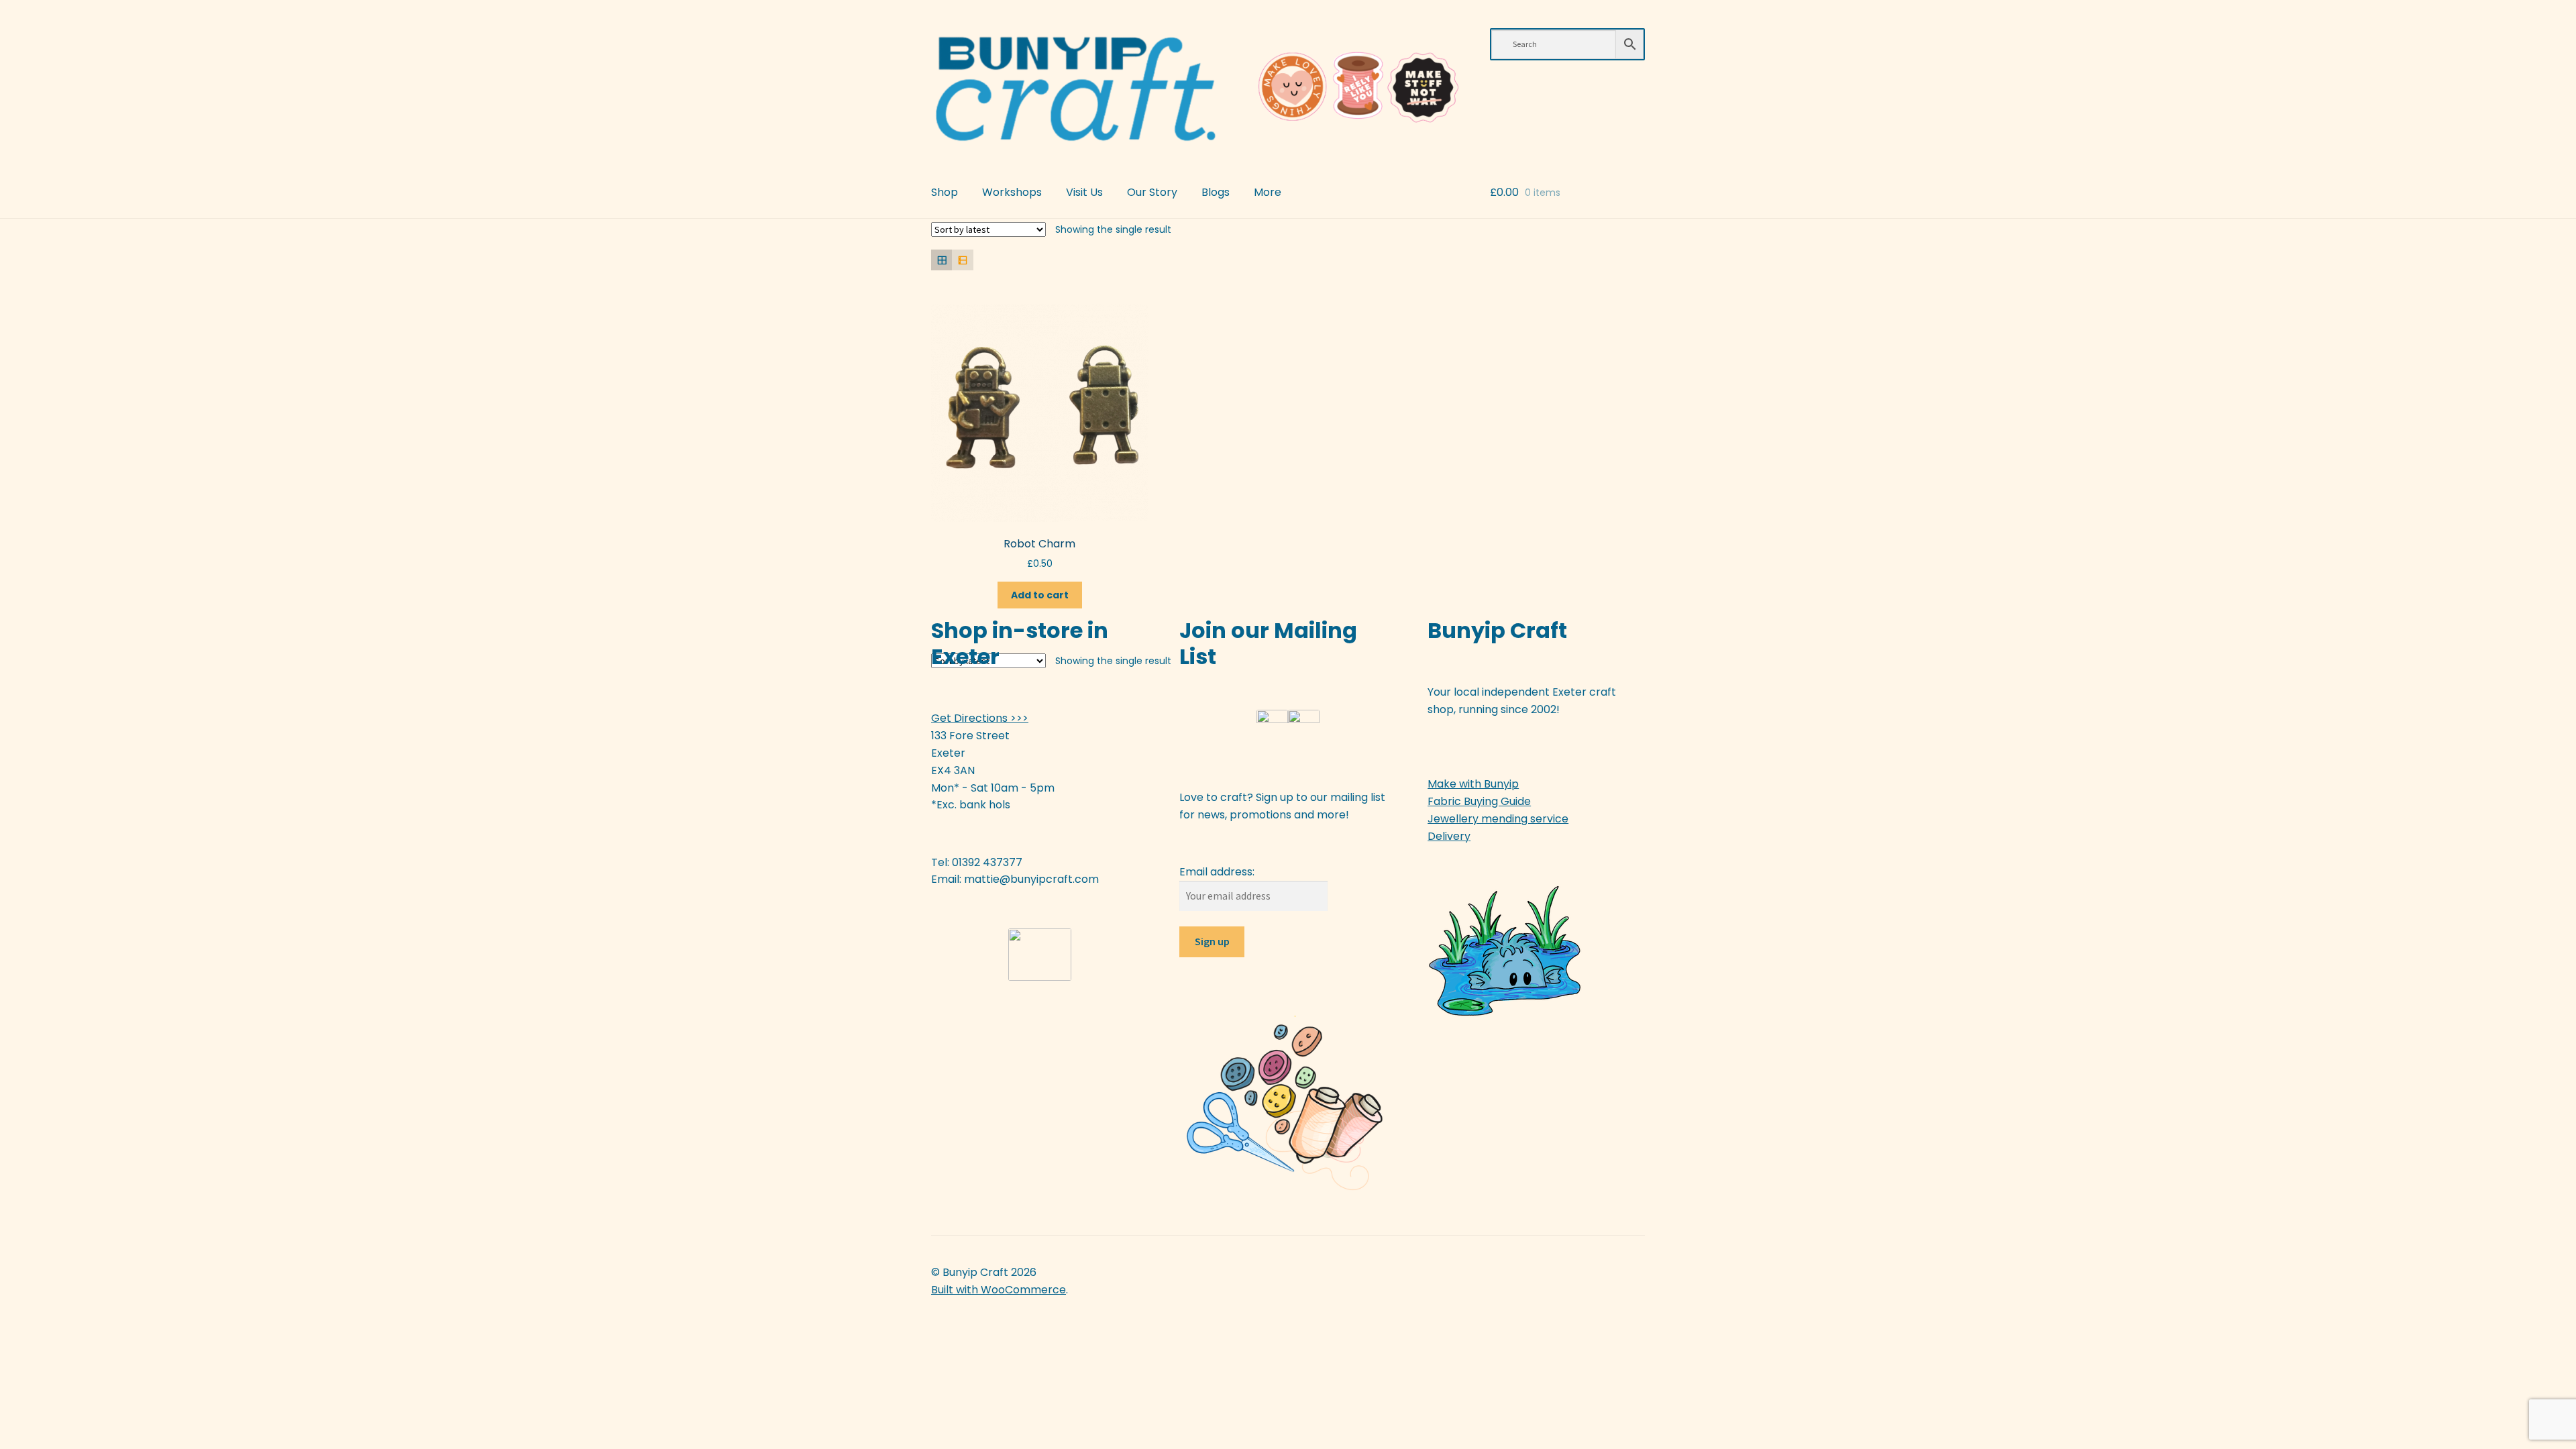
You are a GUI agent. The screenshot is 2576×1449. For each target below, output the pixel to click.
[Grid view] (942, 260)
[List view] (962, 260)
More (1268, 192)
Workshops (1012, 192)
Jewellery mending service (1498, 819)
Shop (945, 192)
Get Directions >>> (980, 718)
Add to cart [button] (1040, 595)
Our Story (1152, 192)
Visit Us (1084, 192)
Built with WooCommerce (999, 1290)
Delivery (1449, 836)
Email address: (1217, 872)
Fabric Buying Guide (1479, 801)
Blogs (1216, 192)
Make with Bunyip (1473, 784)
